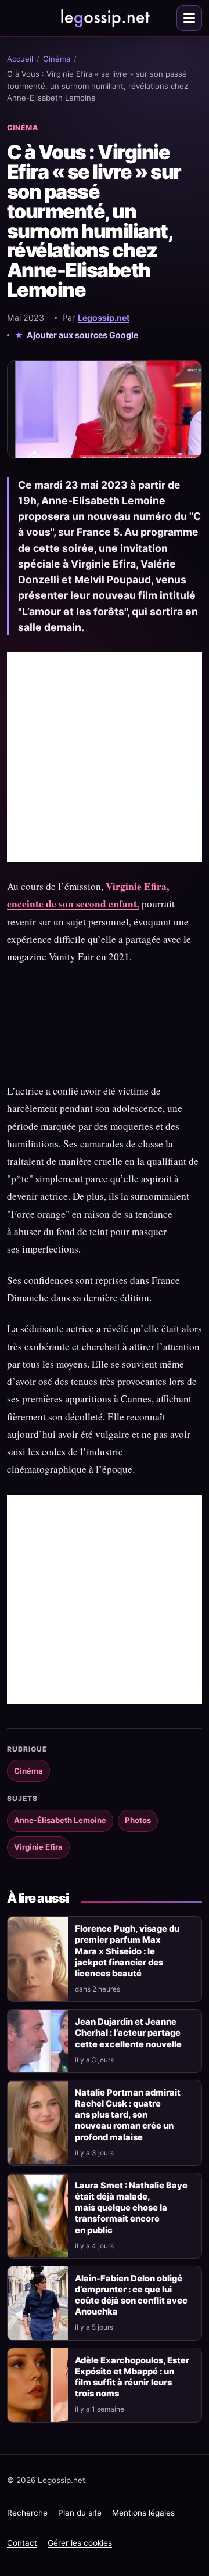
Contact (22, 2543)
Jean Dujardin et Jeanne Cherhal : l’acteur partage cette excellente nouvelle (128, 2033)
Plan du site (80, 2513)
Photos (138, 1820)
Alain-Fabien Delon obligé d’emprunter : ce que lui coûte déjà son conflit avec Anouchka (131, 2295)
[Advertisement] (105, 757)
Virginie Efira (38, 1847)
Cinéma (57, 59)
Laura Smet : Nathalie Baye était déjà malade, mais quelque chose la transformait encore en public (131, 2208)
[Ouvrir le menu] (189, 18)
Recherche (27, 2513)
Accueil (20, 59)
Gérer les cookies (80, 2543)
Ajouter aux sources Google (82, 335)
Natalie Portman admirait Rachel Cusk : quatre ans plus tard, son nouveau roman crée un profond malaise (128, 2115)
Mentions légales (143, 2513)
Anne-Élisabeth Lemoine (60, 1820)
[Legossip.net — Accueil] (105, 18)
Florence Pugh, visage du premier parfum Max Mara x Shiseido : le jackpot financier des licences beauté (127, 1951)
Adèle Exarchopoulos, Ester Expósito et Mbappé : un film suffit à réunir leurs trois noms (132, 2377)
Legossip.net (104, 317)
